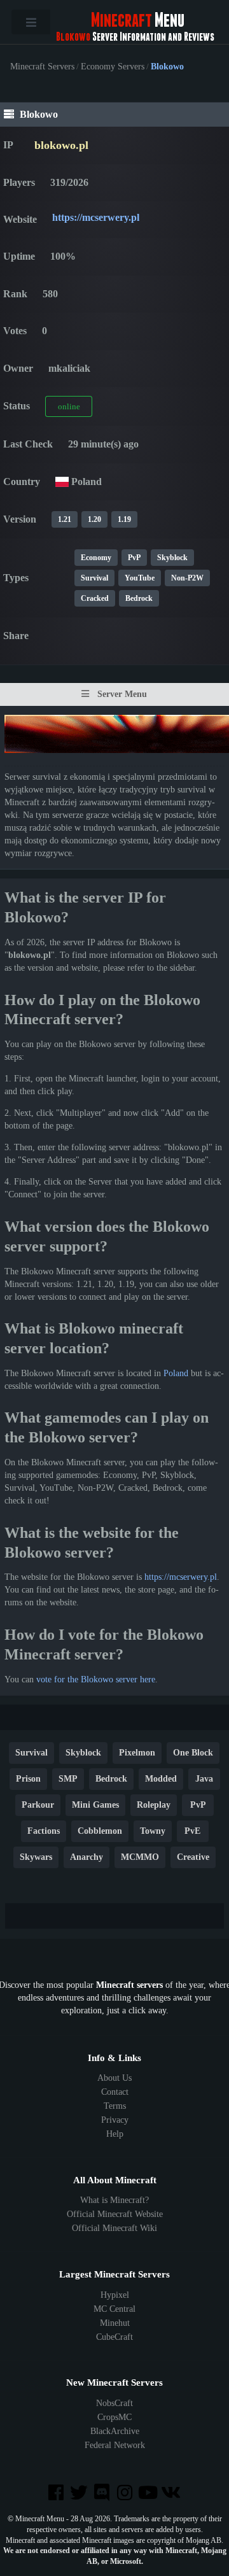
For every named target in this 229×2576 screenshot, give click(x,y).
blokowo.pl (61, 145)
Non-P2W (187, 578)
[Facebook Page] (57, 2494)
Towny (153, 1831)
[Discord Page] (103, 2494)
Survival (94, 578)
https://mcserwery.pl (96, 217)
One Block (193, 1753)
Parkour (38, 1805)
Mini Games (95, 1805)
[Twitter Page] (80, 2494)
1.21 (65, 519)
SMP (68, 1779)
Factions (44, 1831)
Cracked (95, 598)
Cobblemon (100, 1831)
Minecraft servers (129, 1985)
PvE (192, 1831)
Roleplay (154, 1805)
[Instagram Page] (126, 2494)
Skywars (36, 1857)
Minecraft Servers (42, 67)
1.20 (94, 519)
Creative (193, 1857)
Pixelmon (137, 1753)
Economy (96, 558)
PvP (134, 558)
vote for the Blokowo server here (96, 1679)
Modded (161, 1779)
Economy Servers (113, 67)
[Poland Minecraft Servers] (62, 482)
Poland (176, 1373)
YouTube (140, 578)
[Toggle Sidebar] (31, 22)
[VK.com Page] (172, 2494)
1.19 (124, 519)
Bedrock (139, 598)
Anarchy (87, 1857)
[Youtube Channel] (149, 2494)
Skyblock (172, 558)
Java (204, 1779)
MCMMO (140, 1857)
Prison (28, 1779)
